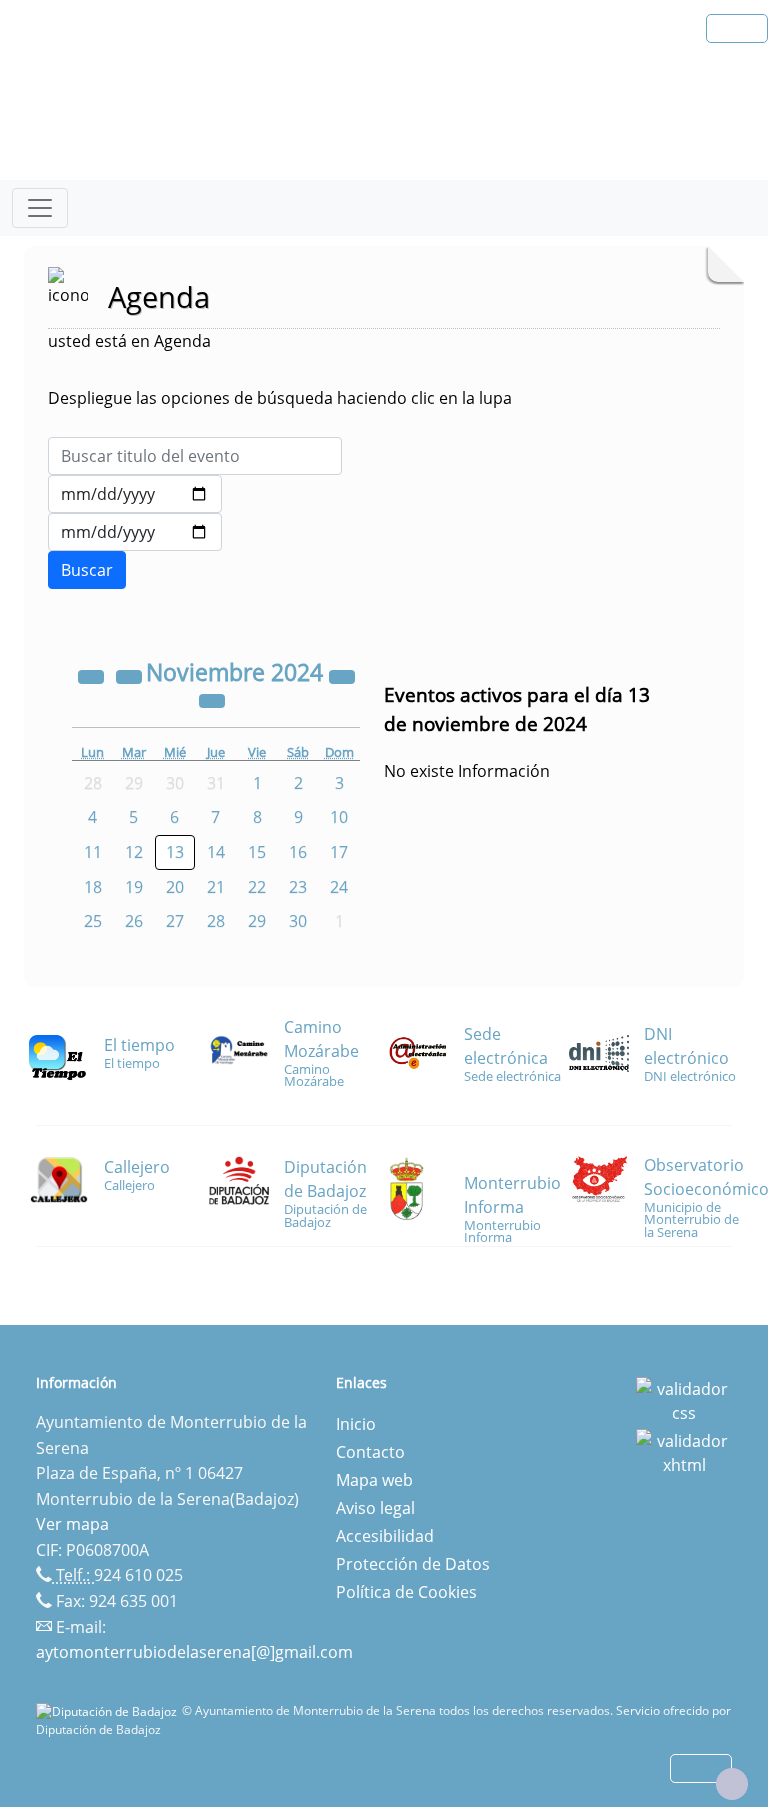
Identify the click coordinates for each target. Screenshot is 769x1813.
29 (257, 921)
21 (216, 887)
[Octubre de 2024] (131, 675)
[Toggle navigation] (40, 208)
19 (134, 887)
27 (175, 921)
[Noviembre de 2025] (342, 675)
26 (134, 921)
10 (339, 817)
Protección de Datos (413, 1564)
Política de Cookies (406, 1592)
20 (175, 887)
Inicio (356, 1424)
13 (175, 852)
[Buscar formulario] (87, 570)
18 (93, 887)
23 (298, 887)
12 (134, 852)
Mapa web (374, 1480)
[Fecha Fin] (135, 532)
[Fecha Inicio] (135, 494)
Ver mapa (72, 1524)
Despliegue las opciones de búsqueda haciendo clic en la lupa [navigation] (280, 398)
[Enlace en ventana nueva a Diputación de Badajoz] (109, 1710)
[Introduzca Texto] (195, 456)
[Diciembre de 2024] (212, 699)
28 (216, 921)
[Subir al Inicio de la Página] (732, 1784)
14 (216, 852)
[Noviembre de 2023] (93, 675)
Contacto (370, 1452)
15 (257, 852)
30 (298, 921)
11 (93, 852)
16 (298, 852)
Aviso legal (375, 1508)
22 (257, 887)
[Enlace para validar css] (684, 1399)
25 (93, 921)
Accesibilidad (385, 1536)
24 (339, 887)
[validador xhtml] (684, 1451)
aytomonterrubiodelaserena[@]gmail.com (194, 1652)
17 (339, 852)
